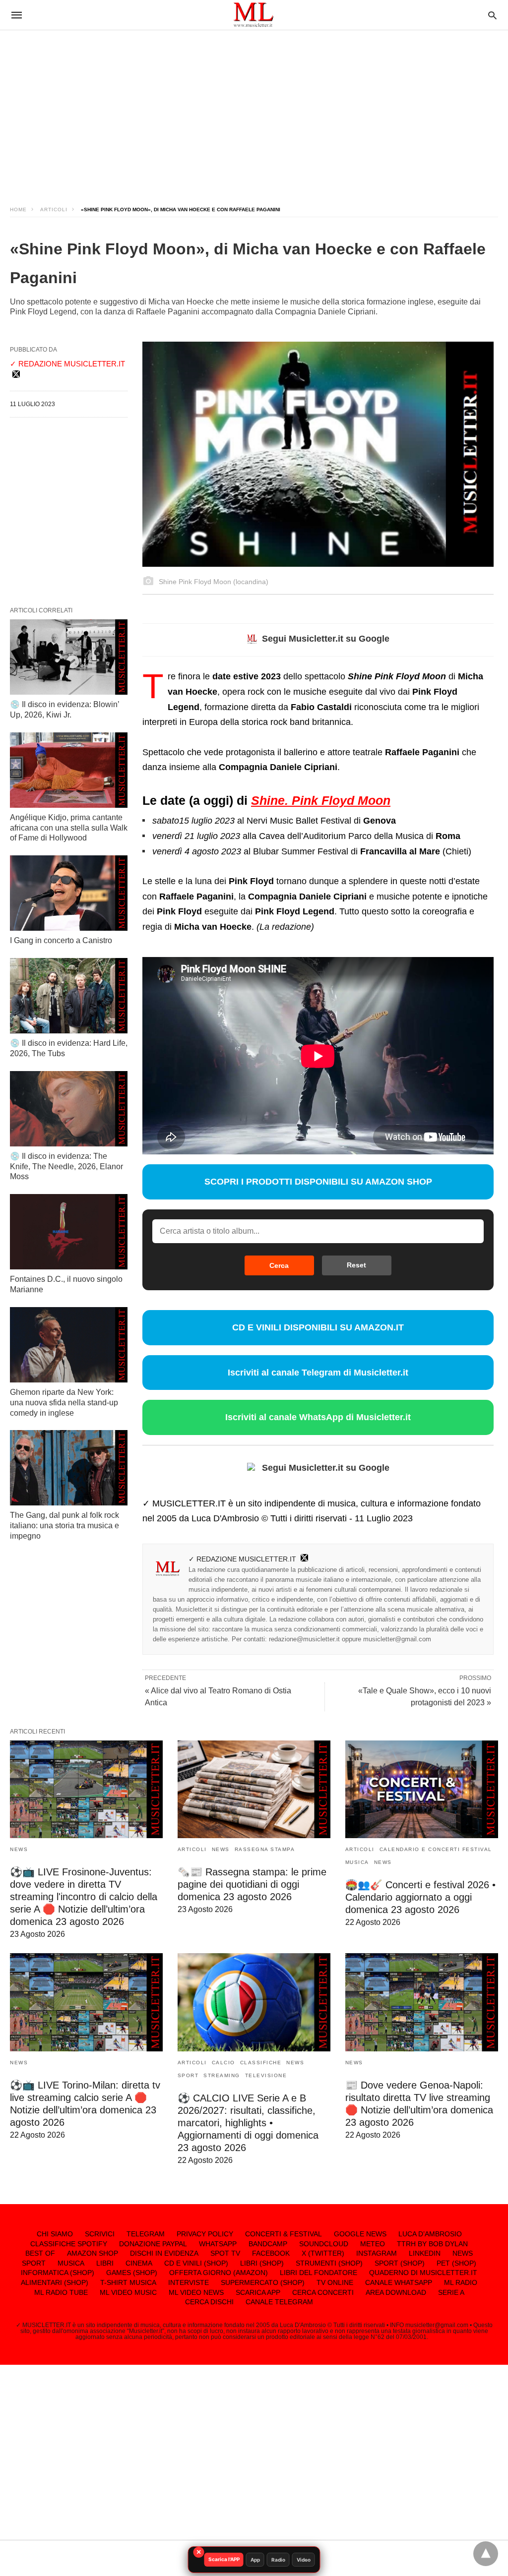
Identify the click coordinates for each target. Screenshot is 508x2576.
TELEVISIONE (266, 2075)
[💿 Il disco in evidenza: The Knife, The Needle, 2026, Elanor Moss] (69, 1109)
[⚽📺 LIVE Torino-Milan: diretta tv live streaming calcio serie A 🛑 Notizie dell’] (86, 2002)
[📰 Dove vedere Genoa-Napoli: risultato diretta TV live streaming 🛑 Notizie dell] (422, 2002)
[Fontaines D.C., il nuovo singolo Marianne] (69, 1232)
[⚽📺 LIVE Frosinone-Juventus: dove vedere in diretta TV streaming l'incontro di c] (86, 1790)
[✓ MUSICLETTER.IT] (254, 15)
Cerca (279, 1265)
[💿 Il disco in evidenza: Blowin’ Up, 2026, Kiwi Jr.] (69, 657)
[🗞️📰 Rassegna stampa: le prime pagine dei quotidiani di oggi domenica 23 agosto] (254, 1790)
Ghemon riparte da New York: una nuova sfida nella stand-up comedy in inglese (64, 1403)
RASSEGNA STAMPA (265, 1849)
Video (304, 2560)
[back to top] (486, 2554)
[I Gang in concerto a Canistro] (69, 893)
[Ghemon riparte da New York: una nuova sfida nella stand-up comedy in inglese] (69, 1345)
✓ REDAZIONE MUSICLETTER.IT (242, 1559)
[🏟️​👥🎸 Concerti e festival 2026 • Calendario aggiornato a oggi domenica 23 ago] (422, 1790)
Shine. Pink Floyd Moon (321, 800)
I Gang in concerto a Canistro (61, 940)
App (255, 2560)
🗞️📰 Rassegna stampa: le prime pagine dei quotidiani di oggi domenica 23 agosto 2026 (252, 1884)
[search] (492, 15)
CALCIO (223, 2063)
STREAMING (222, 2075)
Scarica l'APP (224, 2559)
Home (18, 210)
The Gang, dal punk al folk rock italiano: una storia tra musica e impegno (64, 1526)
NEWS (19, 1849)
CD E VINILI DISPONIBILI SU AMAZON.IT (318, 1327)
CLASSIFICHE (261, 2063)
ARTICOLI (54, 210)
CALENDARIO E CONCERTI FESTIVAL (436, 1849)
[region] (254, 109)
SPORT (188, 2075)
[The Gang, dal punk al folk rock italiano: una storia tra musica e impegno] (69, 1468)
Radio (278, 2560)
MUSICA (357, 1862)
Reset (356, 1265)
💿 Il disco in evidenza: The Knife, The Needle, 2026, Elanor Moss (66, 1167)
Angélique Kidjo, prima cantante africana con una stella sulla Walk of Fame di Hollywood (69, 828)
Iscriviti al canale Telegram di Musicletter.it (318, 1373)
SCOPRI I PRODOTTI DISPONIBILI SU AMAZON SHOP (318, 1182)
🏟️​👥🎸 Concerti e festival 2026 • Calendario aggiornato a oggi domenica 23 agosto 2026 (420, 1897)
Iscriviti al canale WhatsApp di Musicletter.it (318, 1417)
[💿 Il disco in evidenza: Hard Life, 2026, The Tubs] (69, 996)
